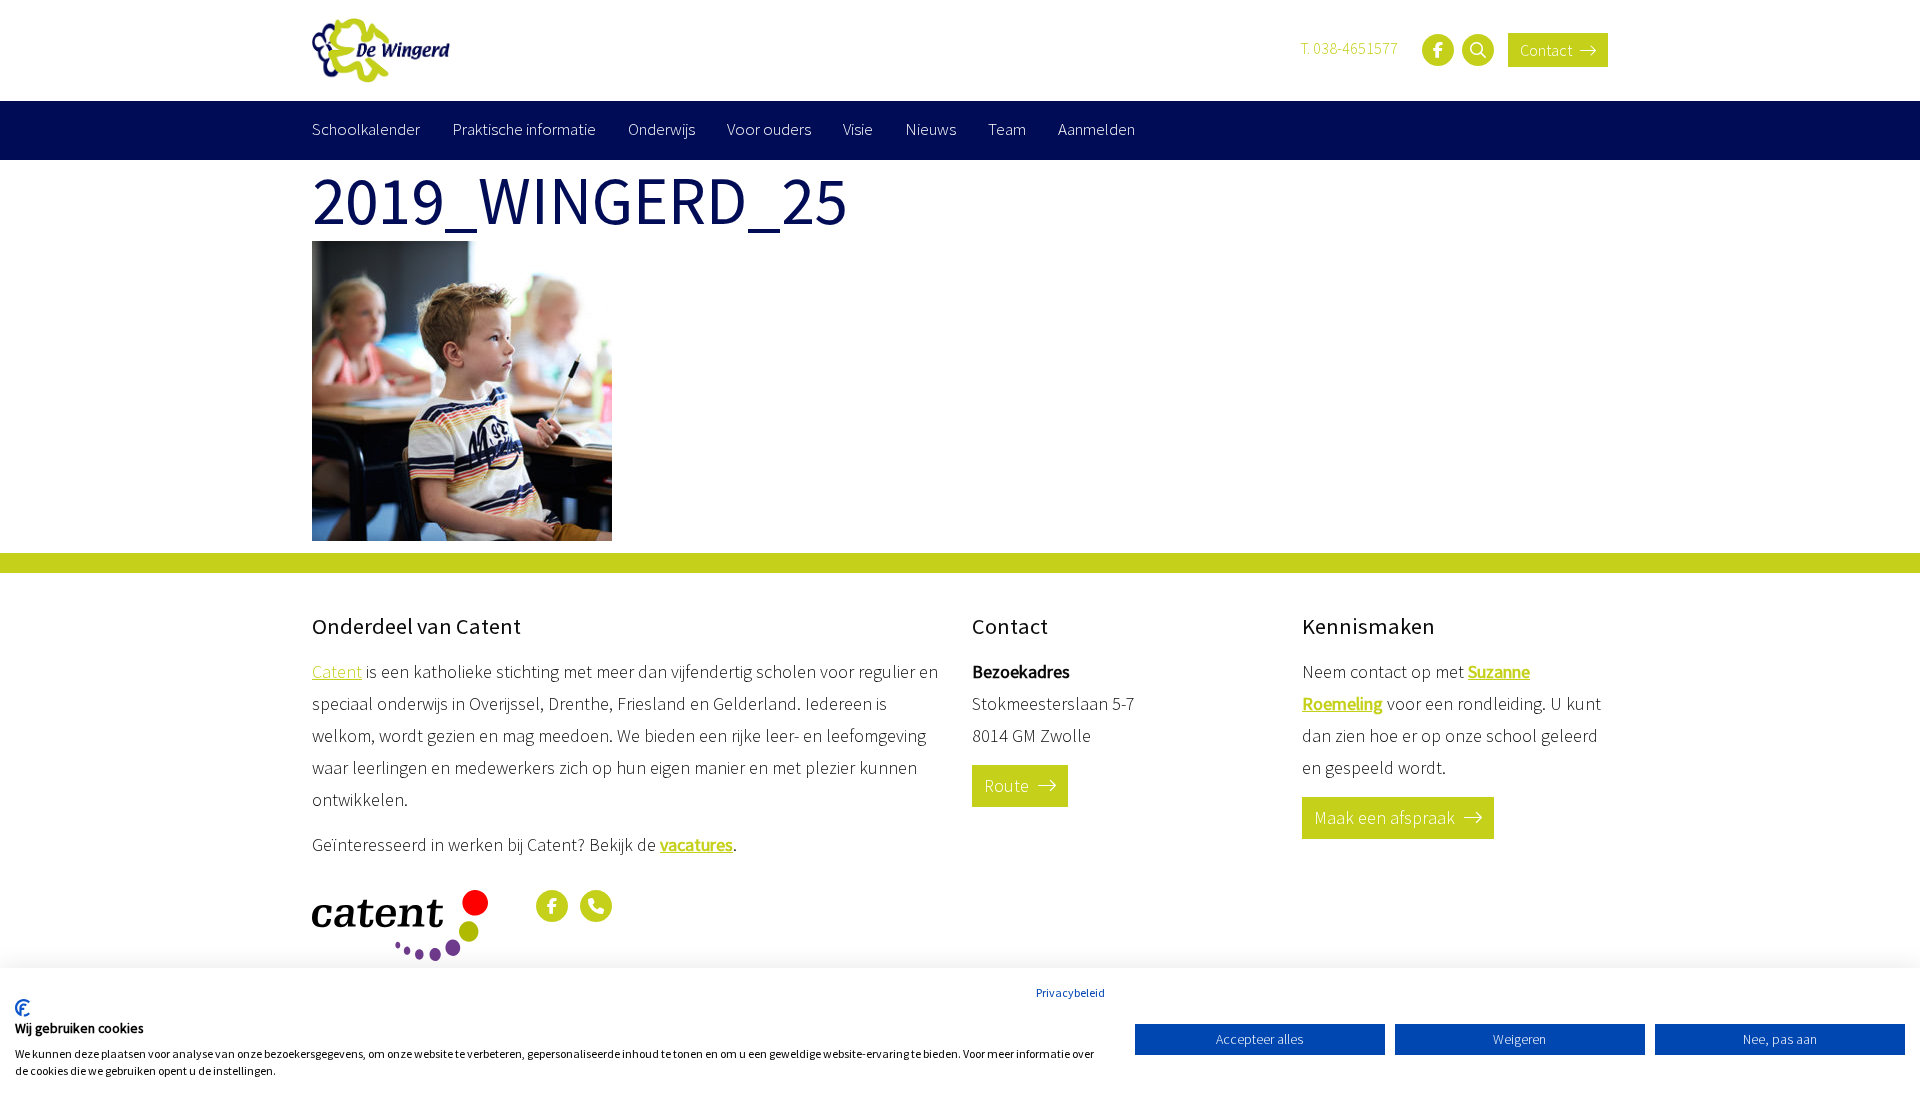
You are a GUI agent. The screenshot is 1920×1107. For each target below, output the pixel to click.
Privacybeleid (1070, 992)
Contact (1547, 50)
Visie (858, 129)
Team (1007, 129)
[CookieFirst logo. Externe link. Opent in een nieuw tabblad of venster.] (22, 1008)
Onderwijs (661, 129)
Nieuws (930, 129)
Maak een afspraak (1386, 817)
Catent (337, 671)
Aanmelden (1096, 129)
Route (1008, 785)
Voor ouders (769, 129)
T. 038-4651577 (1349, 48)
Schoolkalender (366, 129)
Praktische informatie (524, 129)
